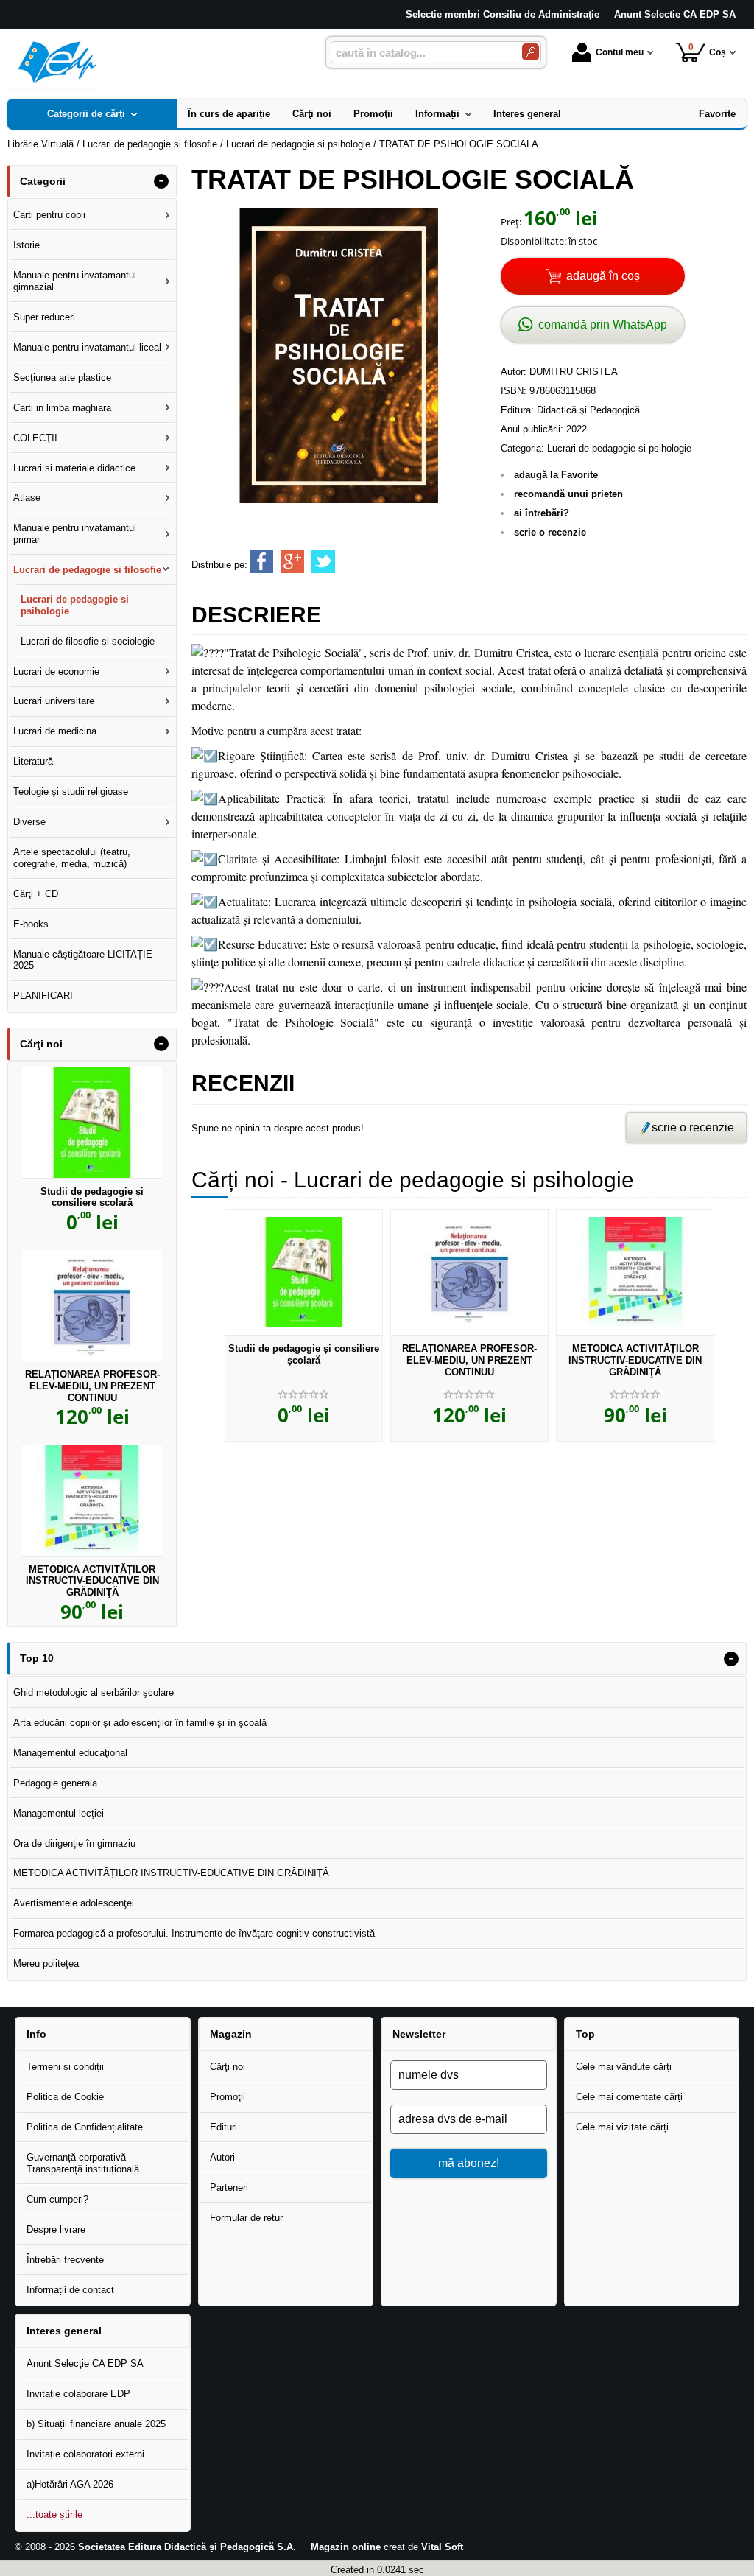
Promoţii (228, 2097)
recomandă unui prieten (568, 494)
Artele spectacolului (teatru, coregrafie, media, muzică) (72, 858)
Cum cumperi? (57, 2199)
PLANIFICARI (43, 996)
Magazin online (346, 2547)
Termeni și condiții (65, 2067)
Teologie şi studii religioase (71, 792)
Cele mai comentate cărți (629, 2097)
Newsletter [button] (419, 2034)
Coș (708, 50)
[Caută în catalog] (531, 52)
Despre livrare (56, 2229)
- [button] (161, 181)
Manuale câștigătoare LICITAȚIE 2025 (83, 960)
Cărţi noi (228, 2067)
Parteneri (229, 2187)
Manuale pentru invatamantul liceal (87, 347)
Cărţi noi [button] (41, 1044)
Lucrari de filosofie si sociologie (88, 641)
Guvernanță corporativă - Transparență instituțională (83, 2163)
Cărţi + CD (36, 894)
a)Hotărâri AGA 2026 (70, 2484)
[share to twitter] (323, 561)
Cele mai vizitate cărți (622, 2127)
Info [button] (36, 2034)
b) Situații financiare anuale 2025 (96, 2424)
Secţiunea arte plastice (62, 378)
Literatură (33, 761)
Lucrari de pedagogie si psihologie (619, 448)
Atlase (27, 498)
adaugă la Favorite (556, 475)
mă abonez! (469, 2163)
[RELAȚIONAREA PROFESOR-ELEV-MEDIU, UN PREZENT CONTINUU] (469, 1272)
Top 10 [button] (37, 1658)
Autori (222, 2157)
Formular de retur (246, 2218)
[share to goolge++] (292, 561)
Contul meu (620, 52)
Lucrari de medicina (55, 731)
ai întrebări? (542, 513)
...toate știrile (54, 2514)
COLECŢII (35, 438)
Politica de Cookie (65, 2097)
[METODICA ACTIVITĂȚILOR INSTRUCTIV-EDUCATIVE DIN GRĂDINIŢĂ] (635, 1272)
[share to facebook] (261, 561)
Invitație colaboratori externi (85, 2454)
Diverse (29, 822)
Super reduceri (44, 317)
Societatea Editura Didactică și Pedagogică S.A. (187, 2547)
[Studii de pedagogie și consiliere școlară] (304, 1272)
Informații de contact (70, 2290)
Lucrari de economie (56, 671)
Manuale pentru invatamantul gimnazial (75, 281)
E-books (31, 924)
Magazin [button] (231, 2034)
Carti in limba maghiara (62, 408)
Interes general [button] (64, 2331)
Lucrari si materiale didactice (74, 468)
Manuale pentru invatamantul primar (75, 534)
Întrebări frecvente (65, 2260)
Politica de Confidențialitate (85, 2127)
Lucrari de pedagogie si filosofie (87, 570)
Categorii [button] (43, 181)
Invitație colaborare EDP (78, 2394)
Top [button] (585, 2034)
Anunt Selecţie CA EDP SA (85, 2363)
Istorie (27, 245)
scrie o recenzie (550, 532)
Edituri (223, 2127)
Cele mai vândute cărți (624, 2067)
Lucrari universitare (54, 701)
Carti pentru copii (49, 215)
